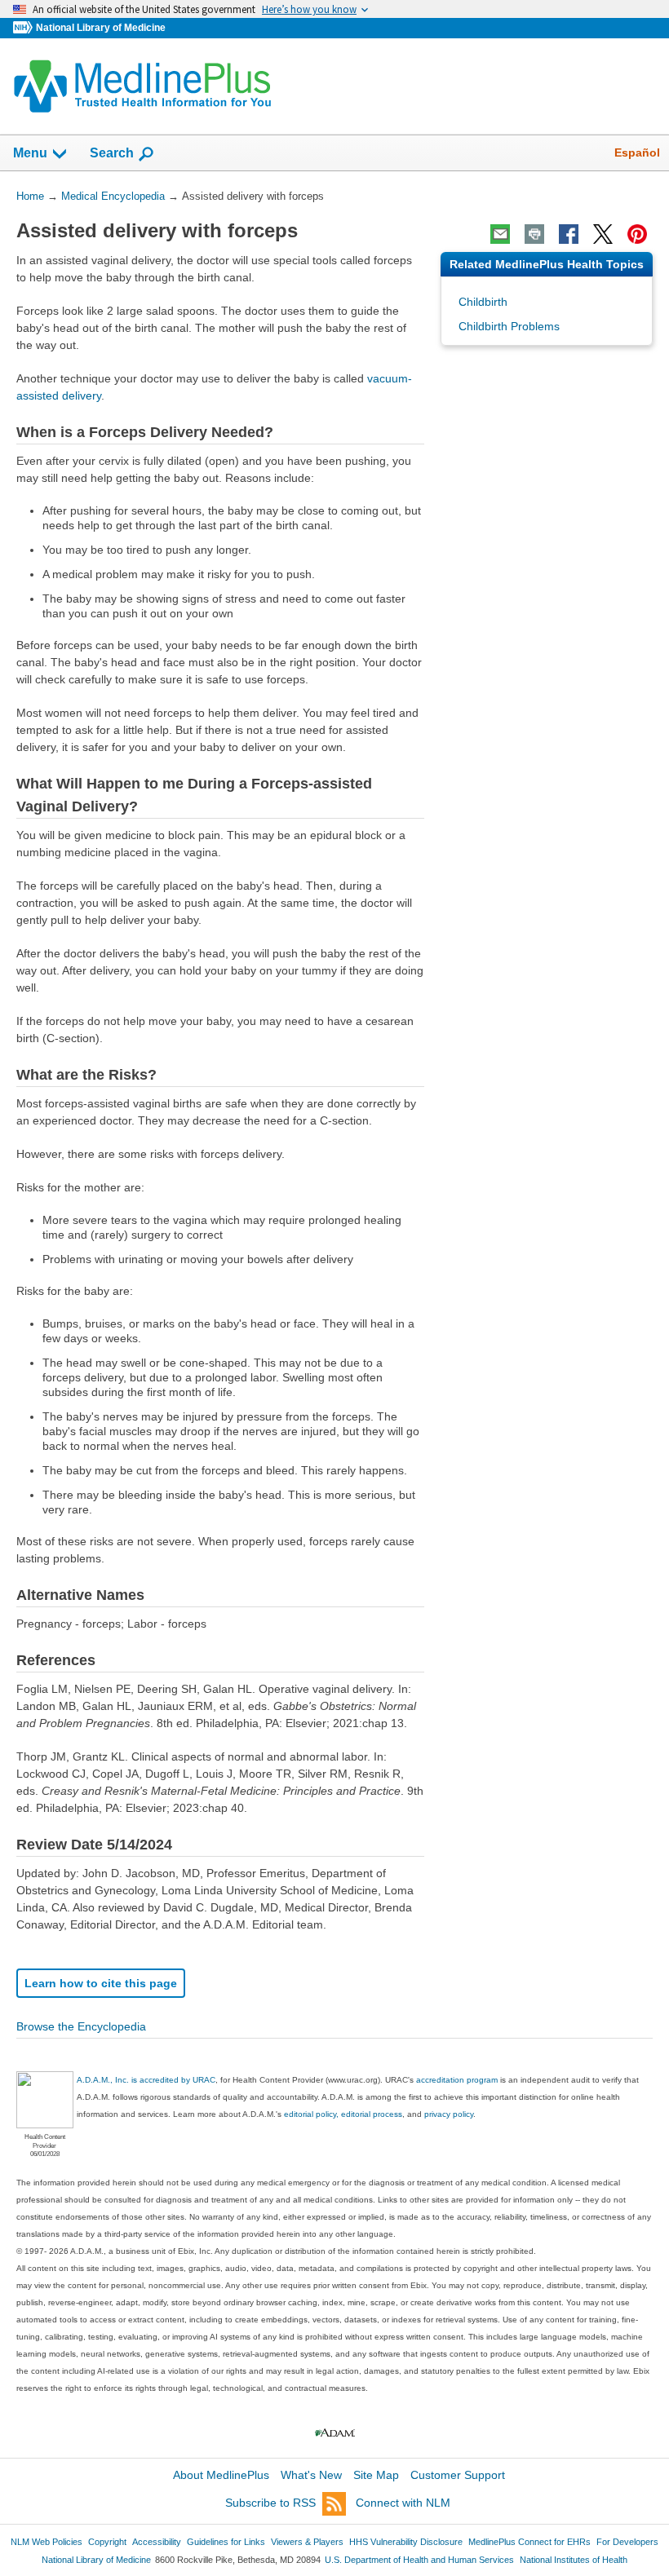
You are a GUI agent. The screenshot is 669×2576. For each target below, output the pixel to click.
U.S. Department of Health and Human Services (419, 2560)
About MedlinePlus (221, 2475)
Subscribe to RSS (270, 2503)
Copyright (107, 2542)
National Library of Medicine (101, 28)
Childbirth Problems (509, 326)
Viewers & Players (307, 2542)
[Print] (534, 234)
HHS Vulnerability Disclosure (406, 2542)
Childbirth (483, 302)
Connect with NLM (403, 2503)
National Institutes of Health (574, 2560)
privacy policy (449, 2114)
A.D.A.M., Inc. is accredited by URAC (146, 2080)
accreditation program (457, 2080)
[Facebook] (569, 234)
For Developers (627, 2542)
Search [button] (112, 152)
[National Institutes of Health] (24, 28)
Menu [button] (30, 153)
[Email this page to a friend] (500, 234)
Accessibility (157, 2542)
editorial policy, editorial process (343, 2114)
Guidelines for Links (226, 2542)
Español (637, 152)
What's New (311, 2475)
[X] (603, 234)
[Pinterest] (637, 234)
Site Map (376, 2475)
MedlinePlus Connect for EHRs (529, 2542)
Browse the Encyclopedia (81, 2026)
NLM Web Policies (47, 2542)
